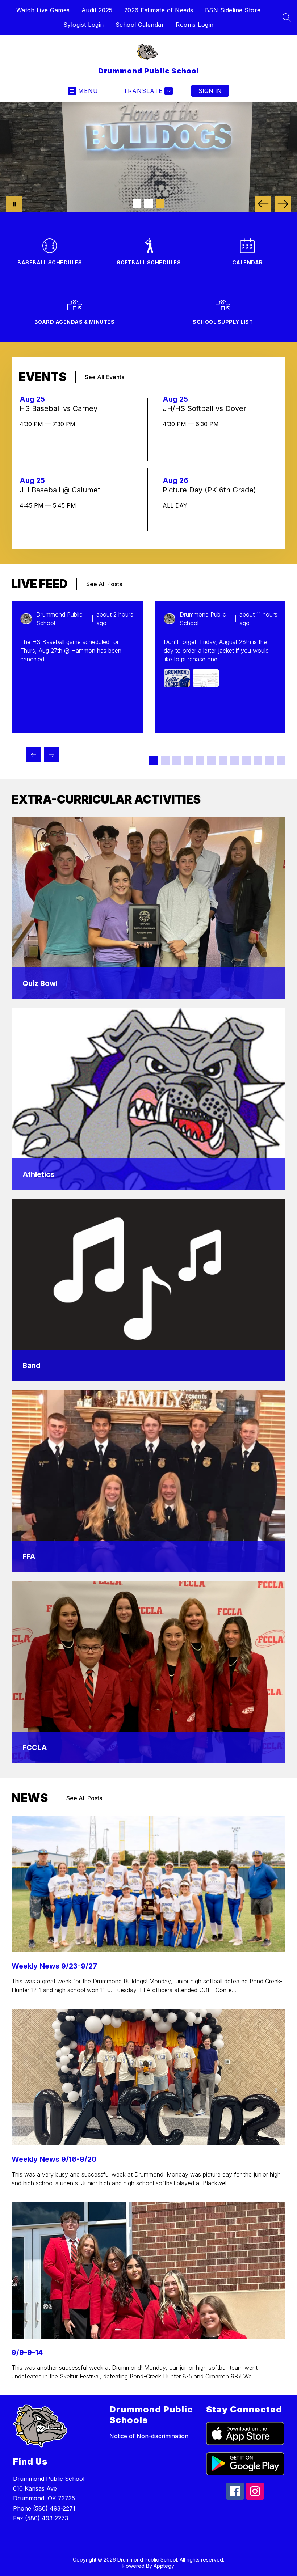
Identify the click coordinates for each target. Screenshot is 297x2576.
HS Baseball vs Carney (61, 408)
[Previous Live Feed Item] (33, 755)
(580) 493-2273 (47, 2518)
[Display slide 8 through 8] (235, 760)
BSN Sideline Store (233, 10)
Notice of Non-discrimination (149, 2436)
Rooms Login (195, 25)
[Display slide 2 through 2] (165, 760)
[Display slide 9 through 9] (246, 760)
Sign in (210, 91)
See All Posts (104, 584)
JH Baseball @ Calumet (62, 490)
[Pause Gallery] (14, 204)
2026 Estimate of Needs (159, 10)
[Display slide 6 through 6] (212, 760)
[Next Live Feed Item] (51, 755)
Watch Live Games (43, 10)
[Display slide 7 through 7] (223, 760)
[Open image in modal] (177, 678)
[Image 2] (148, 203)
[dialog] (148, 908)
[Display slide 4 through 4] (188, 760)
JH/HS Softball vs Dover (207, 408)
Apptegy (164, 2566)
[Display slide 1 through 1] (154, 760)
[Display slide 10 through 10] (258, 760)
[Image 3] (160, 203)
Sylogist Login (84, 25)
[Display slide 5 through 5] (200, 760)
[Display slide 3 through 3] (177, 760)
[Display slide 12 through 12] (281, 760)
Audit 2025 (97, 10)
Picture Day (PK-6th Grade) (212, 490)
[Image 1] (137, 203)
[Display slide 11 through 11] (269, 760)
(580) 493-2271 (54, 2508)
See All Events (104, 377)
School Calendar (140, 25)
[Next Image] (283, 204)
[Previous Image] (263, 204)
